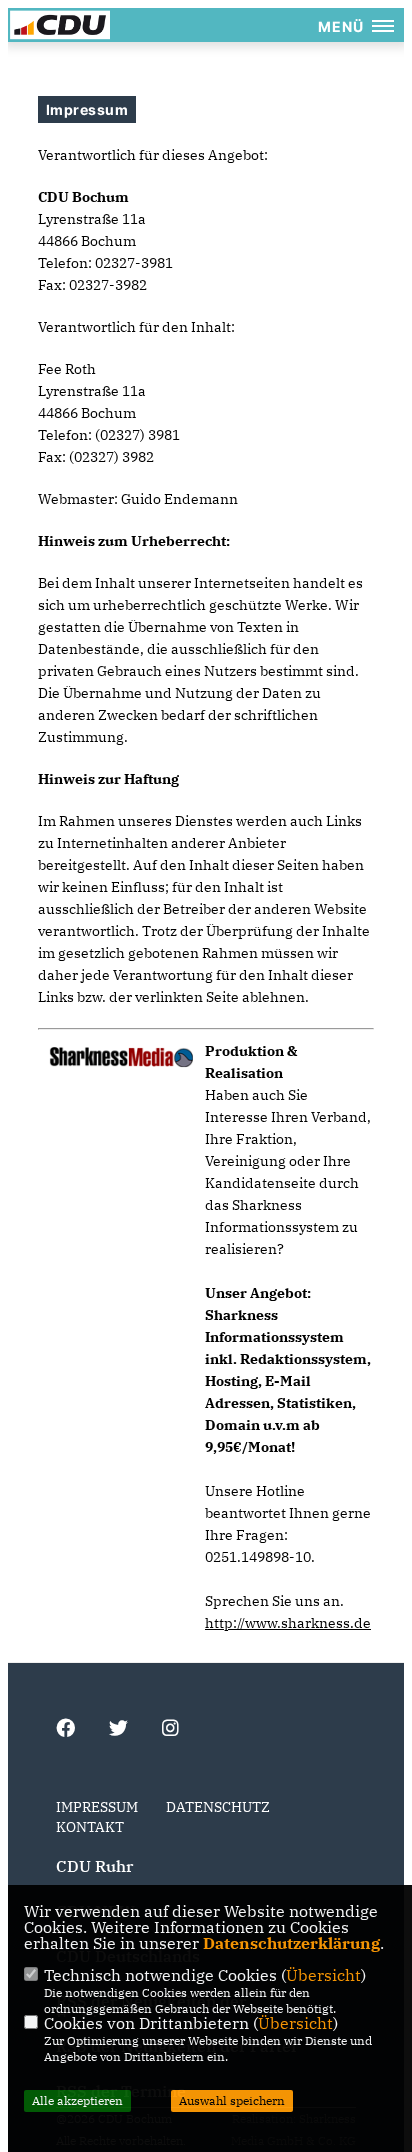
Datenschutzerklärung (291, 1943)
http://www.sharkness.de (288, 1623)
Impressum (97, 1807)
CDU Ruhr (94, 1866)
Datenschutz (218, 1807)
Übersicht (323, 1975)
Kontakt (90, 1827)
